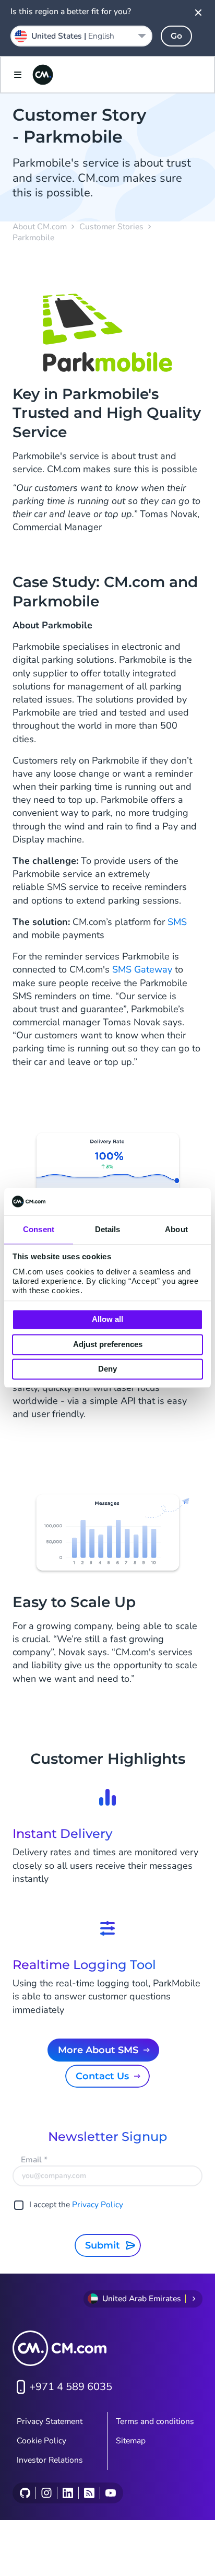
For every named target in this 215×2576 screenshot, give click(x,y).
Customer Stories (111, 227)
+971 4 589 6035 (71, 2387)
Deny (107, 1369)
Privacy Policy (98, 2205)
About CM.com (40, 227)
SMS (177, 922)
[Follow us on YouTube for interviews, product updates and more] (110, 2493)
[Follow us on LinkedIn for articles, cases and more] (68, 2493)
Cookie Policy (41, 2441)
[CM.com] (43, 75)
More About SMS (98, 2050)
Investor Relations (50, 2460)
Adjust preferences (108, 1344)
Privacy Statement (50, 2421)
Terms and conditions (155, 2421)
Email (34, 2160)
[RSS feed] (89, 2493)
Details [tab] (108, 1230)
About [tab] (176, 1230)
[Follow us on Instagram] (46, 2493)
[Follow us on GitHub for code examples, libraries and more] (25, 2493)
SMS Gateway (142, 969)
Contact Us (102, 2076)
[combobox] (81, 36)
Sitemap (131, 2441)
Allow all (107, 1320)
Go (176, 36)
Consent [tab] (39, 1230)
